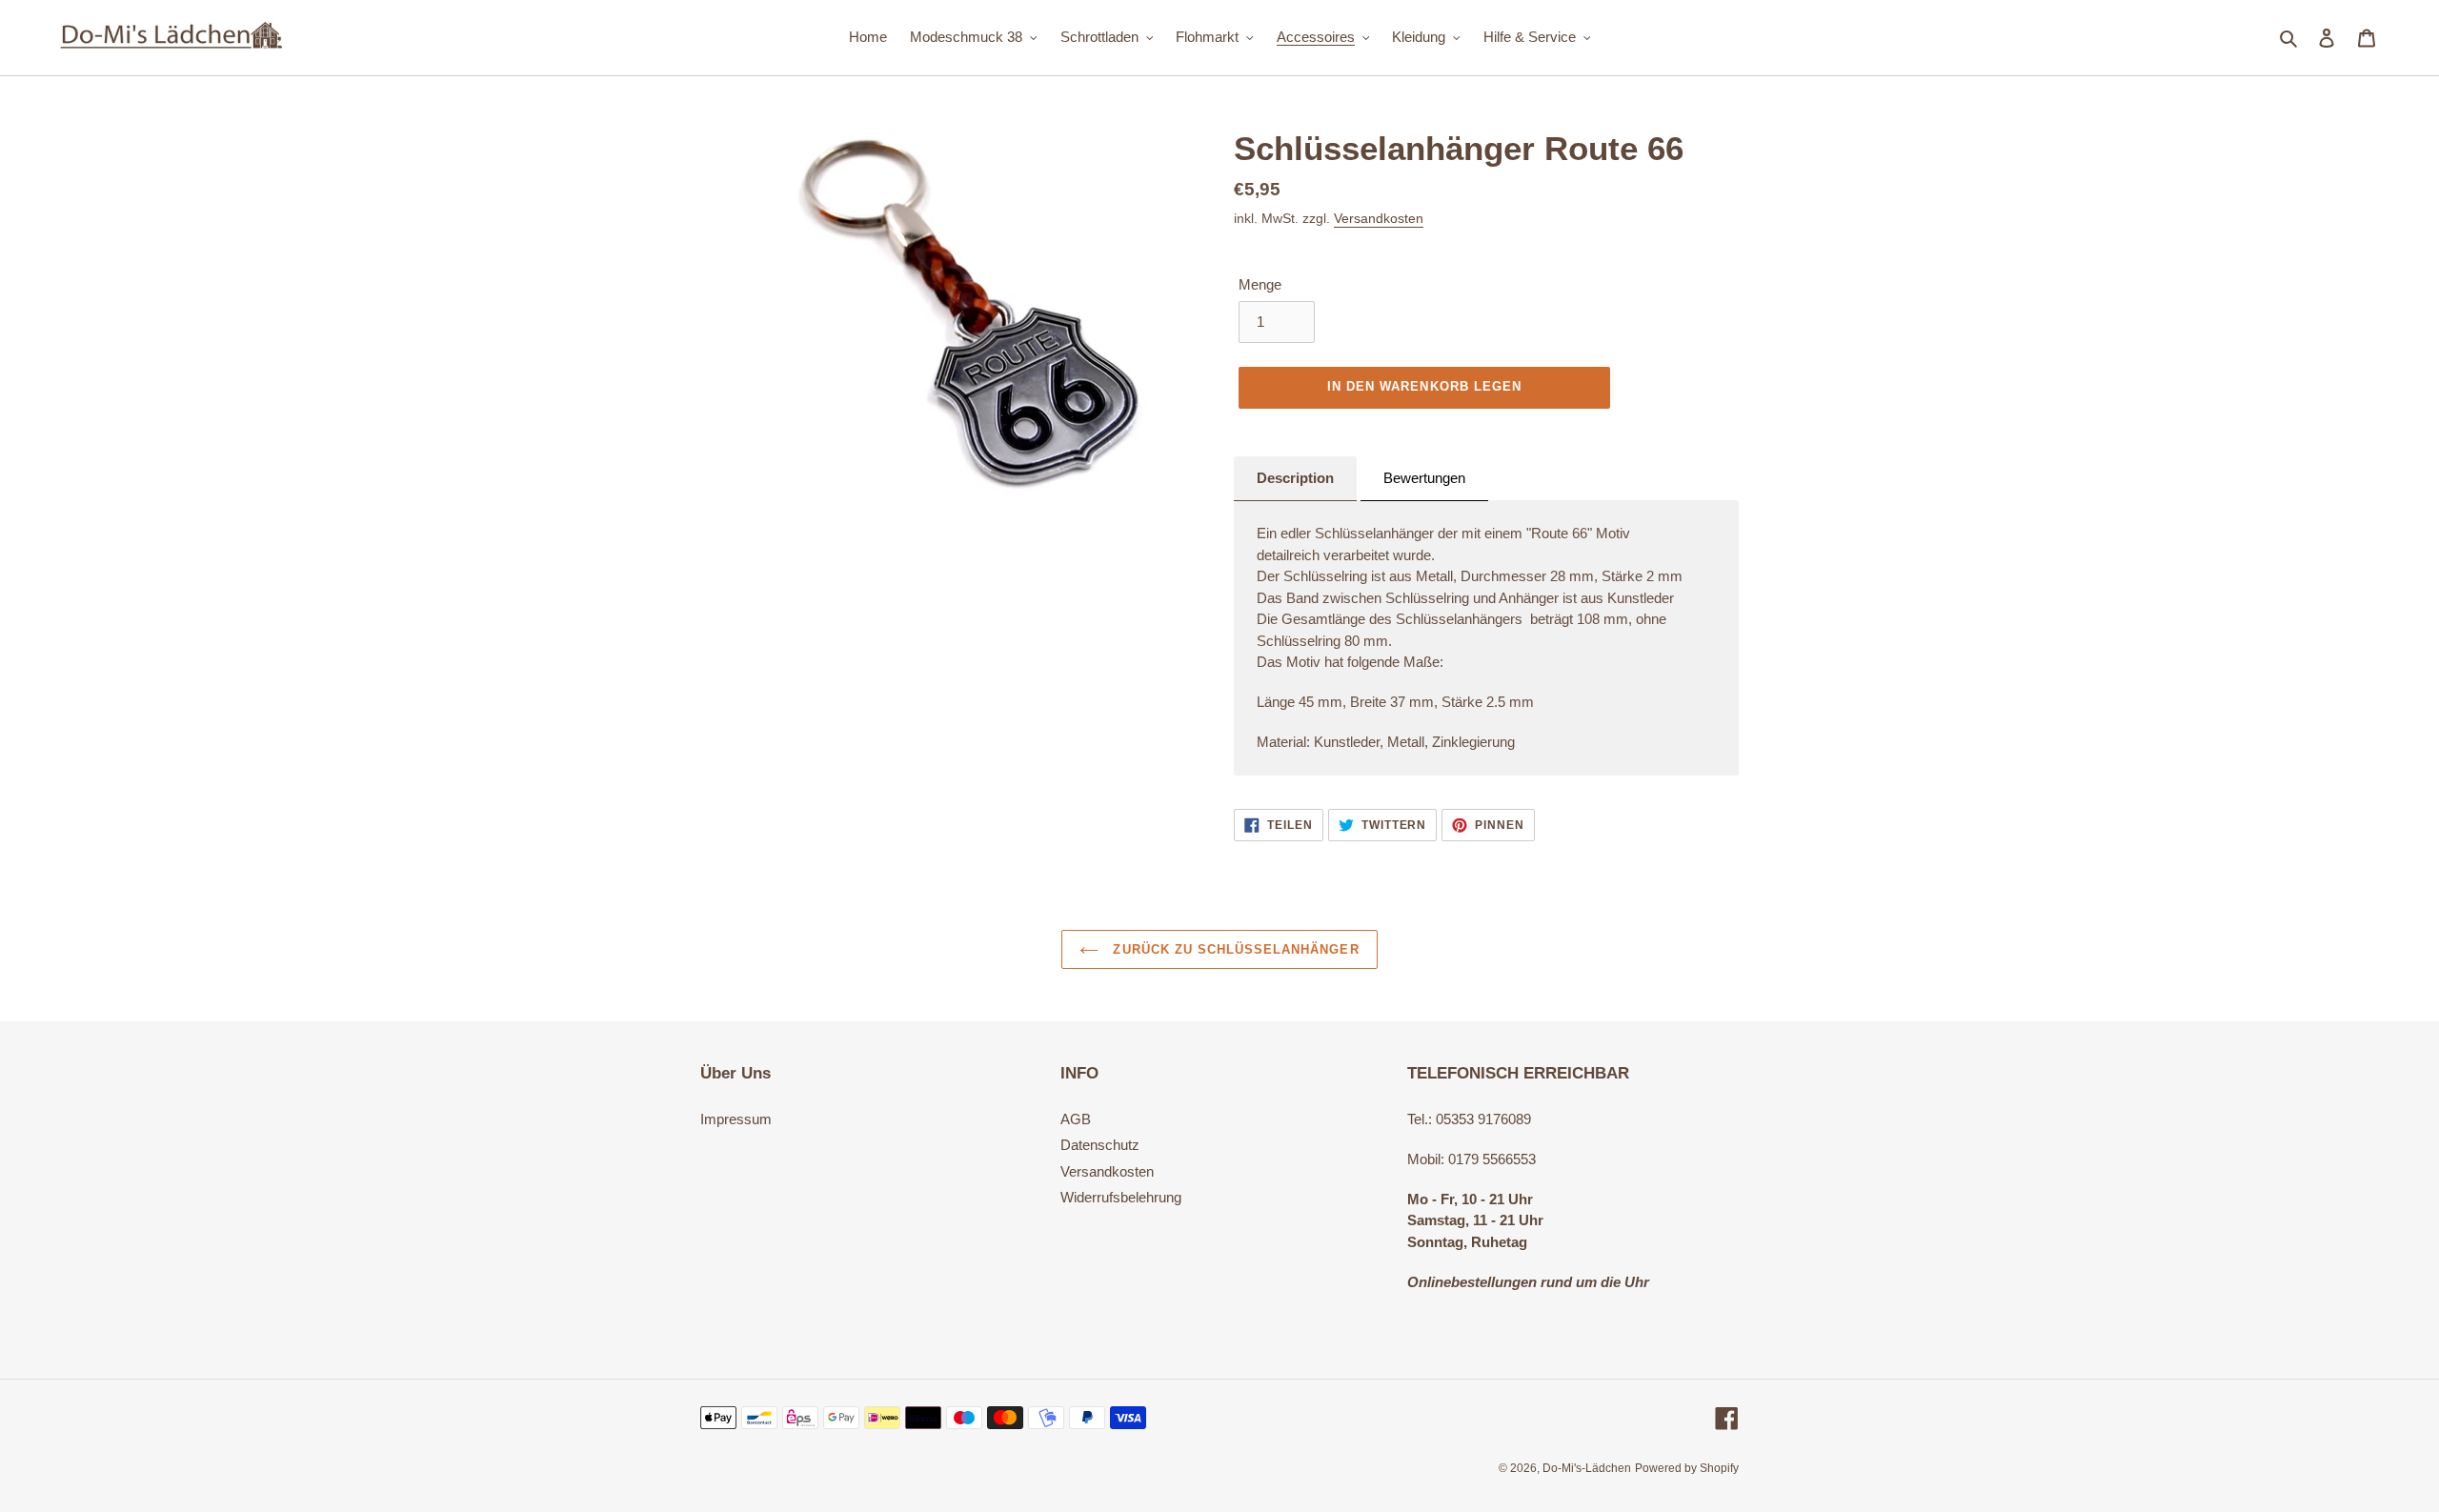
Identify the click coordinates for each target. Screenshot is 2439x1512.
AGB (1076, 1119)
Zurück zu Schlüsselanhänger (1233, 949)
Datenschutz (1100, 1145)
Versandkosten (1379, 218)
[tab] (1295, 479)
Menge (1260, 284)
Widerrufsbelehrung (1121, 1197)
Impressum (736, 1119)
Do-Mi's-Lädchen (1587, 1468)
